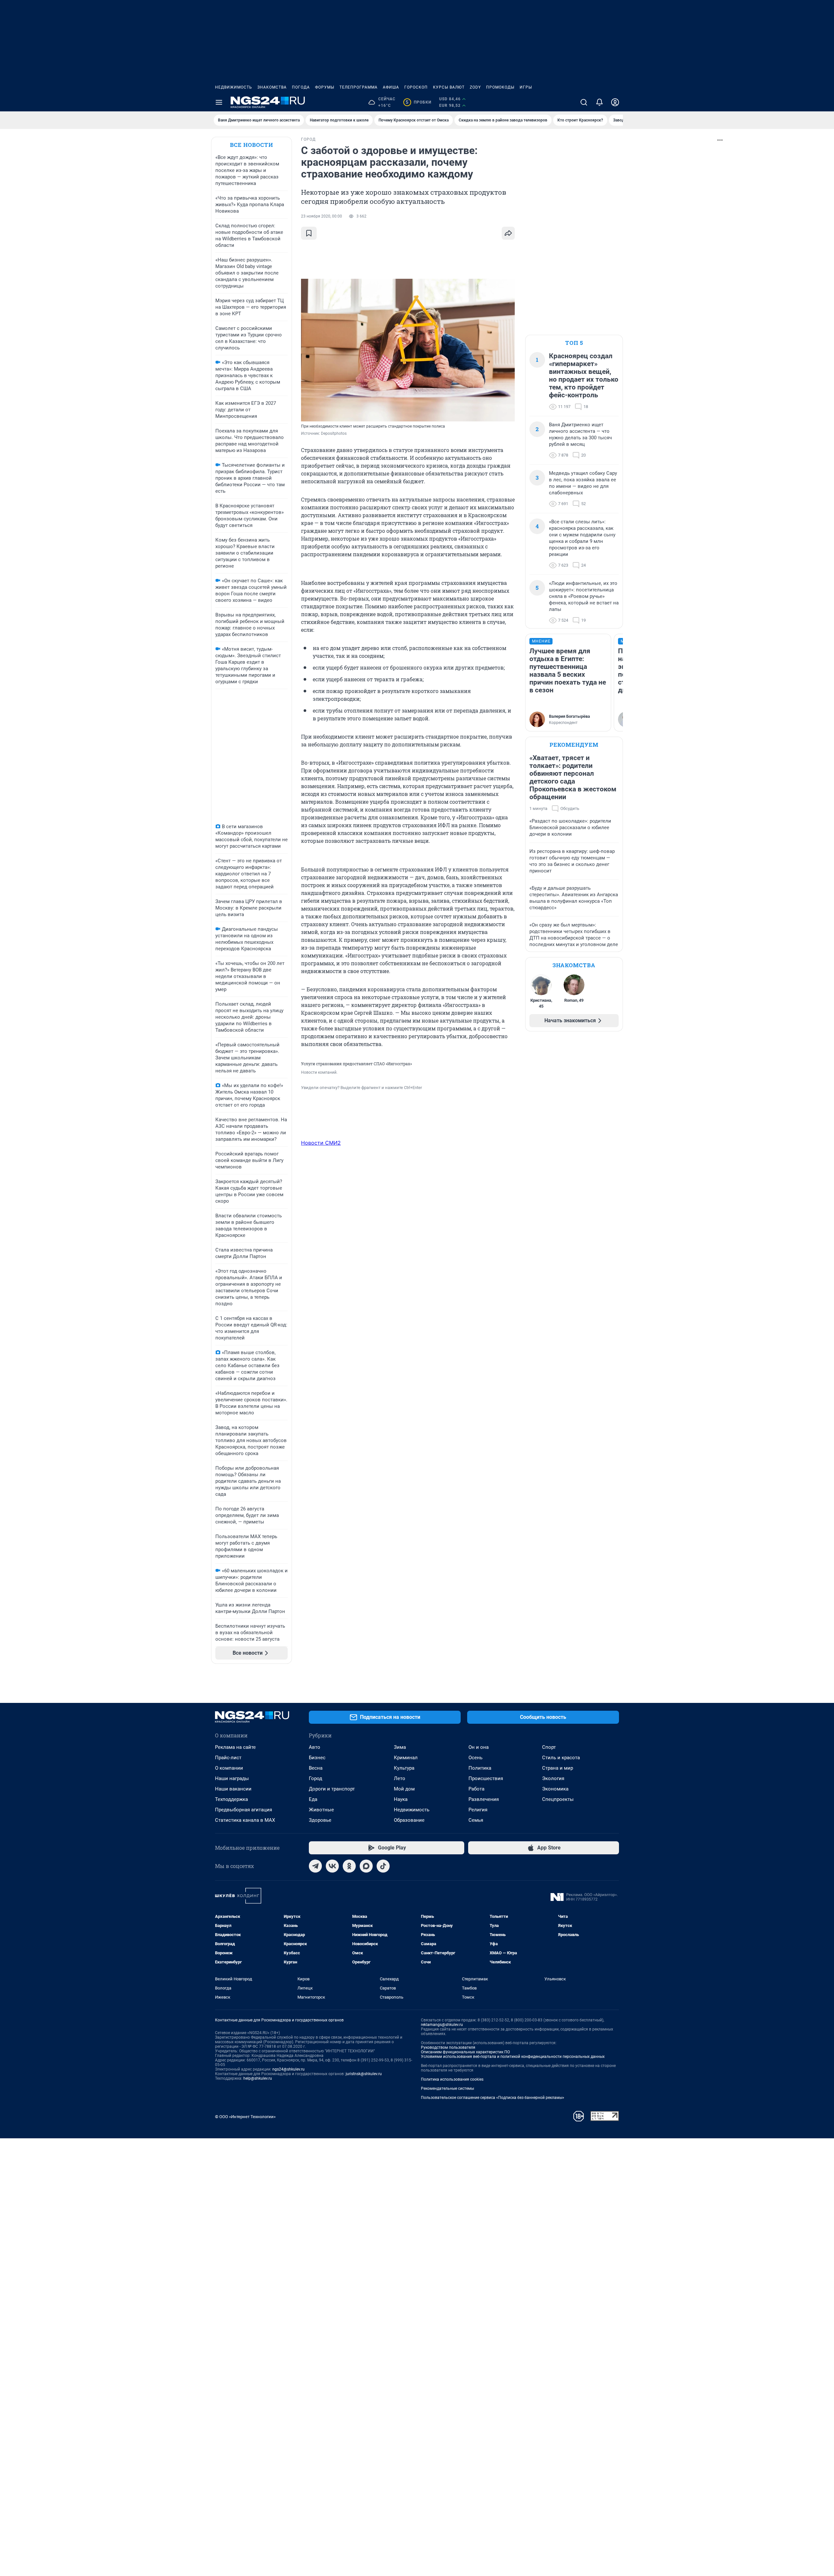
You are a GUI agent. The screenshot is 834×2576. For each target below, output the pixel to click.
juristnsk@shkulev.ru (364, 2074)
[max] (366, 1866)
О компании (229, 1768)
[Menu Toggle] (219, 102)
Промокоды (500, 87)
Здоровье (320, 1820)
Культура (404, 1768)
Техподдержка (231, 1799)
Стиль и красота (561, 1758)
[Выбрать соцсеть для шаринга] (508, 233)
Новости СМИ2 (321, 1143)
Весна (316, 1768)
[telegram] (315, 1866)
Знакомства (272, 87)
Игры (526, 87)
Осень (475, 1758)
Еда (313, 1799)
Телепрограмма (359, 87)
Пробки (418, 102)
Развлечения (484, 1799)
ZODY (475, 87)
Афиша (391, 87)
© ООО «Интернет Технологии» (245, 2117)
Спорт (549, 1747)
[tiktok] (383, 1866)
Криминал (406, 1758)
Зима (400, 1747)
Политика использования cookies (452, 2079)
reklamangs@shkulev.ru (442, 2025)
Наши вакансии (233, 1789)
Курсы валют (449, 87)
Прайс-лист (228, 1758)
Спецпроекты (558, 1799)
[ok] (349, 1866)
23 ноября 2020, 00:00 (322, 216)
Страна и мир (558, 1768)
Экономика (555, 1789)
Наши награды (232, 1778)
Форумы (325, 87)
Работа (476, 1789)
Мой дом (404, 1789)
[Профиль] (615, 102)
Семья (476, 1820)
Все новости (252, 145)
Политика (480, 1768)
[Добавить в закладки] (309, 233)
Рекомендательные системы (447, 2088)
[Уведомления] (599, 102)
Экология (553, 1778)
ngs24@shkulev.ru (288, 2069)
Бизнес (317, 1758)
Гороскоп (416, 87)
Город (316, 1778)
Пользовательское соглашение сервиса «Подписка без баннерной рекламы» (493, 2098)
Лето (400, 1778)
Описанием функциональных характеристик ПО (465, 2052)
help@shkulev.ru (258, 2078)
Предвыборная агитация (244, 1810)
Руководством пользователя (448, 2047)
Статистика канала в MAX (245, 1820)
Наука (401, 1799)
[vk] (332, 1866)
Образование (409, 1820)
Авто (315, 1747)
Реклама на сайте (235, 1747)
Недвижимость (234, 87)
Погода (301, 87)
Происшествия (486, 1778)
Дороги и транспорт (332, 1789)
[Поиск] (584, 102)
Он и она (479, 1747)
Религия (478, 1810)
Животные (321, 1810)
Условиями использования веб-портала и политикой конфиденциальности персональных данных (513, 2057)
